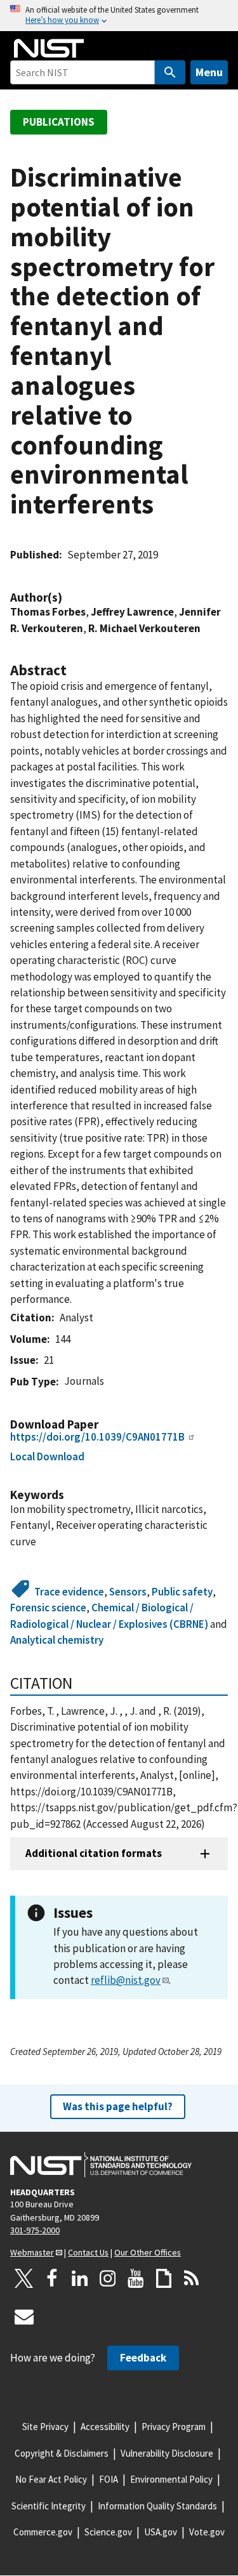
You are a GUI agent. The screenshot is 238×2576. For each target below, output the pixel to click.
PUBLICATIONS (59, 122)
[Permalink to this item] (69, 598)
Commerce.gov (43, 2532)
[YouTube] (136, 2278)
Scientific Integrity (49, 2506)
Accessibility (105, 2427)
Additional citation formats (94, 1853)
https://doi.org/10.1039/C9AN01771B (97, 1437)
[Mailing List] (24, 2316)
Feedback (143, 2358)
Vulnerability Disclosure (167, 2453)
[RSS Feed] (192, 2278)
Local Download (47, 1456)
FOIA (109, 2479)
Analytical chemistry (57, 1640)
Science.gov (108, 2532)
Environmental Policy (171, 2479)
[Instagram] (108, 2278)
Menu (209, 72)
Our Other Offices (148, 2252)
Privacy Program (174, 2427)
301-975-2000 (35, 2230)
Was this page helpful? (118, 2106)
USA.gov (161, 2532)
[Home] (49, 48)
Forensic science (48, 1608)
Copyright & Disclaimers (62, 2453)
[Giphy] (164, 2278)
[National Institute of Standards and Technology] (101, 2165)
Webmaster (32, 2252)
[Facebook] (52, 2278)
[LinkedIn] (80, 2278)
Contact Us (88, 2252)
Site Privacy (45, 2427)
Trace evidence (69, 1592)
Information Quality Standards (157, 2506)
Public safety (182, 1592)
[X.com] (24, 2278)
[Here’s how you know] (119, 16)
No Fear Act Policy (51, 2479)
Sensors (128, 1592)
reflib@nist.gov (126, 1980)
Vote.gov (207, 2532)
